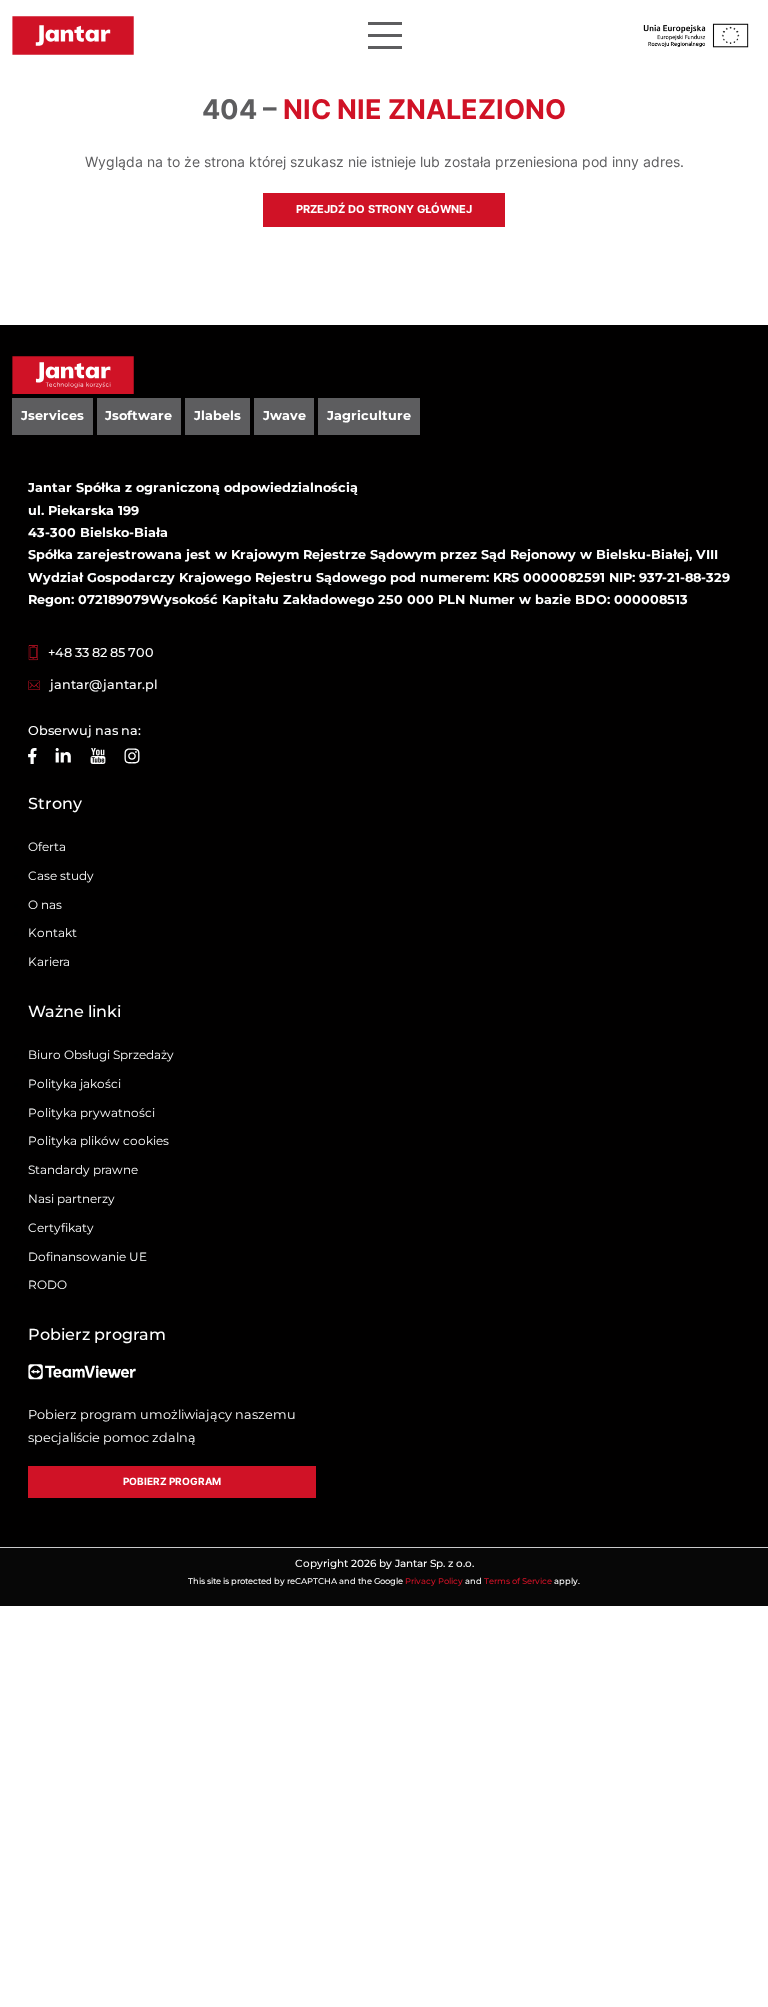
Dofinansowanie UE (87, 1256)
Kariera (49, 961)
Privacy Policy (434, 1581)
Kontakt (52, 932)
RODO (47, 1284)
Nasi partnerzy (71, 1198)
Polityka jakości (74, 1083)
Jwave (284, 415)
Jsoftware (138, 415)
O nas (45, 904)
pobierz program (172, 1481)
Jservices (52, 415)
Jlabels (217, 415)
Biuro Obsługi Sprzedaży (101, 1054)
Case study (61, 875)
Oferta (47, 846)
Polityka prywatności (91, 1112)
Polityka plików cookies (98, 1140)
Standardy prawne (83, 1169)
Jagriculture (369, 415)
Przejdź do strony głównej (384, 209)
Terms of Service (518, 1581)
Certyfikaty (61, 1227)
